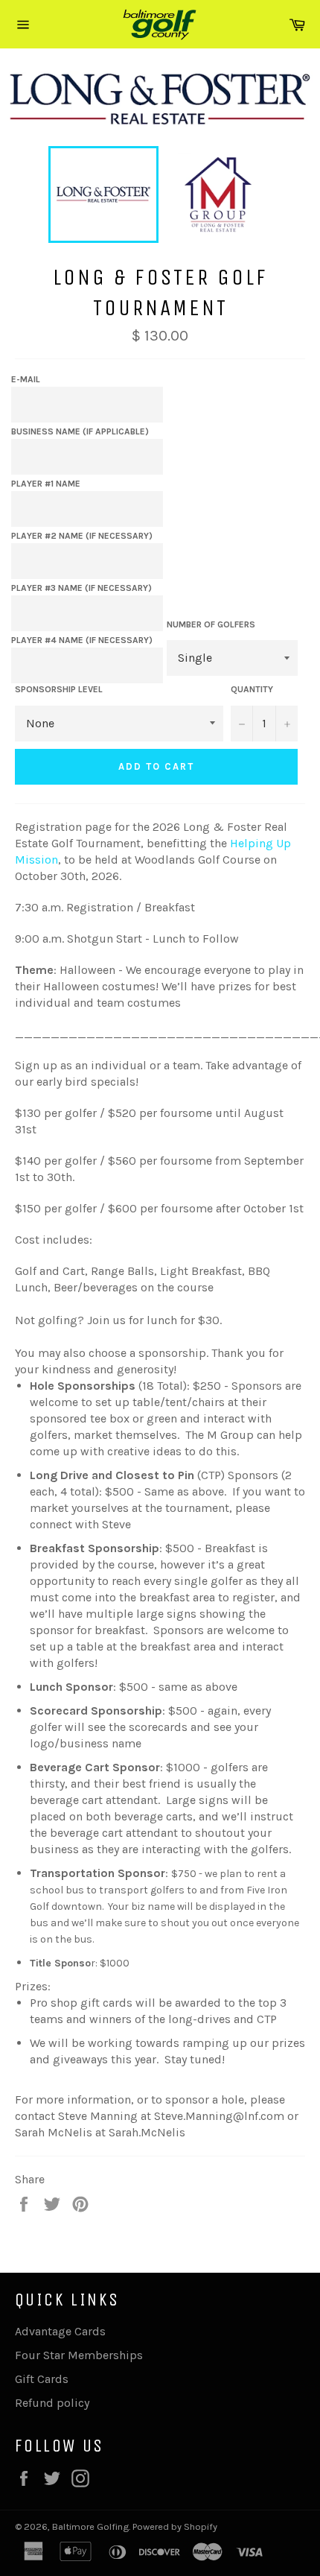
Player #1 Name (46, 484)
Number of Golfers (211, 624)
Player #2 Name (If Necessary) (82, 536)
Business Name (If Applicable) (80, 431)
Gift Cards (42, 2379)
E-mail (26, 379)
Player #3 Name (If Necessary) (81, 588)
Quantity (252, 689)
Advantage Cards (60, 2331)
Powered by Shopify (175, 2526)
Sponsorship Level (59, 689)
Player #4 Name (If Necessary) (82, 640)
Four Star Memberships (79, 2355)
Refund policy (52, 2403)
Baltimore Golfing (90, 2526)
